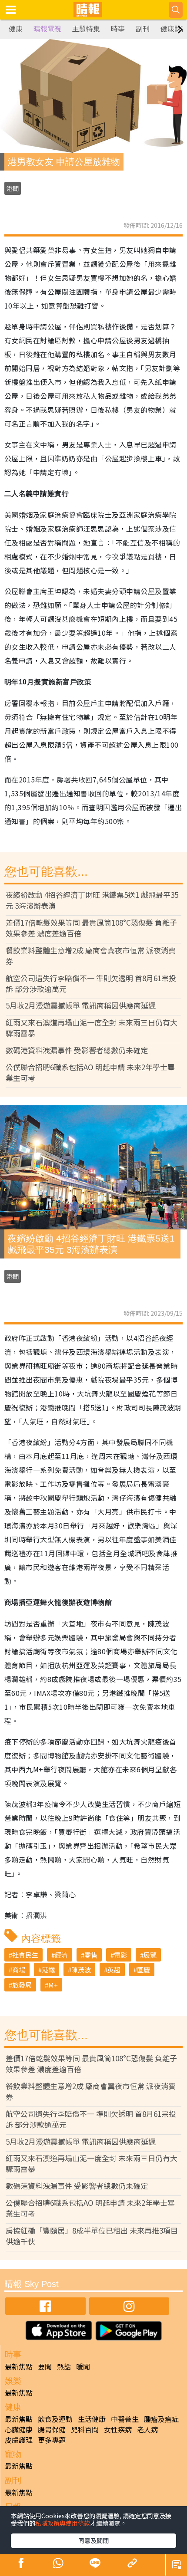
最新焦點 (19, 2366)
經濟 (61, 1955)
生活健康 (92, 2419)
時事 (118, 29)
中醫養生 (125, 2419)
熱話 (64, 2366)
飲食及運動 (55, 2419)
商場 (19, 1970)
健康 (16, 29)
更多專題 (52, 2440)
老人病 (147, 2429)
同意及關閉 (93, 2540)
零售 (91, 1955)
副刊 (143, 29)
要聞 (45, 2366)
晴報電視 (47, 29)
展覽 (150, 1955)
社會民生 (25, 1955)
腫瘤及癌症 (161, 2419)
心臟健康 (19, 2429)
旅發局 (22, 1985)
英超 (114, 1970)
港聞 (13, 188)
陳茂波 (81, 1970)
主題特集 (86, 29)
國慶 (144, 1970)
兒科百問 (85, 2429)
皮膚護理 (19, 2440)
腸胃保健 (52, 2429)
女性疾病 (118, 2429)
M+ (53, 1985)
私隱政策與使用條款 (63, 2523)
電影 (120, 1955)
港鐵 (48, 1970)
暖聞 (83, 2366)
